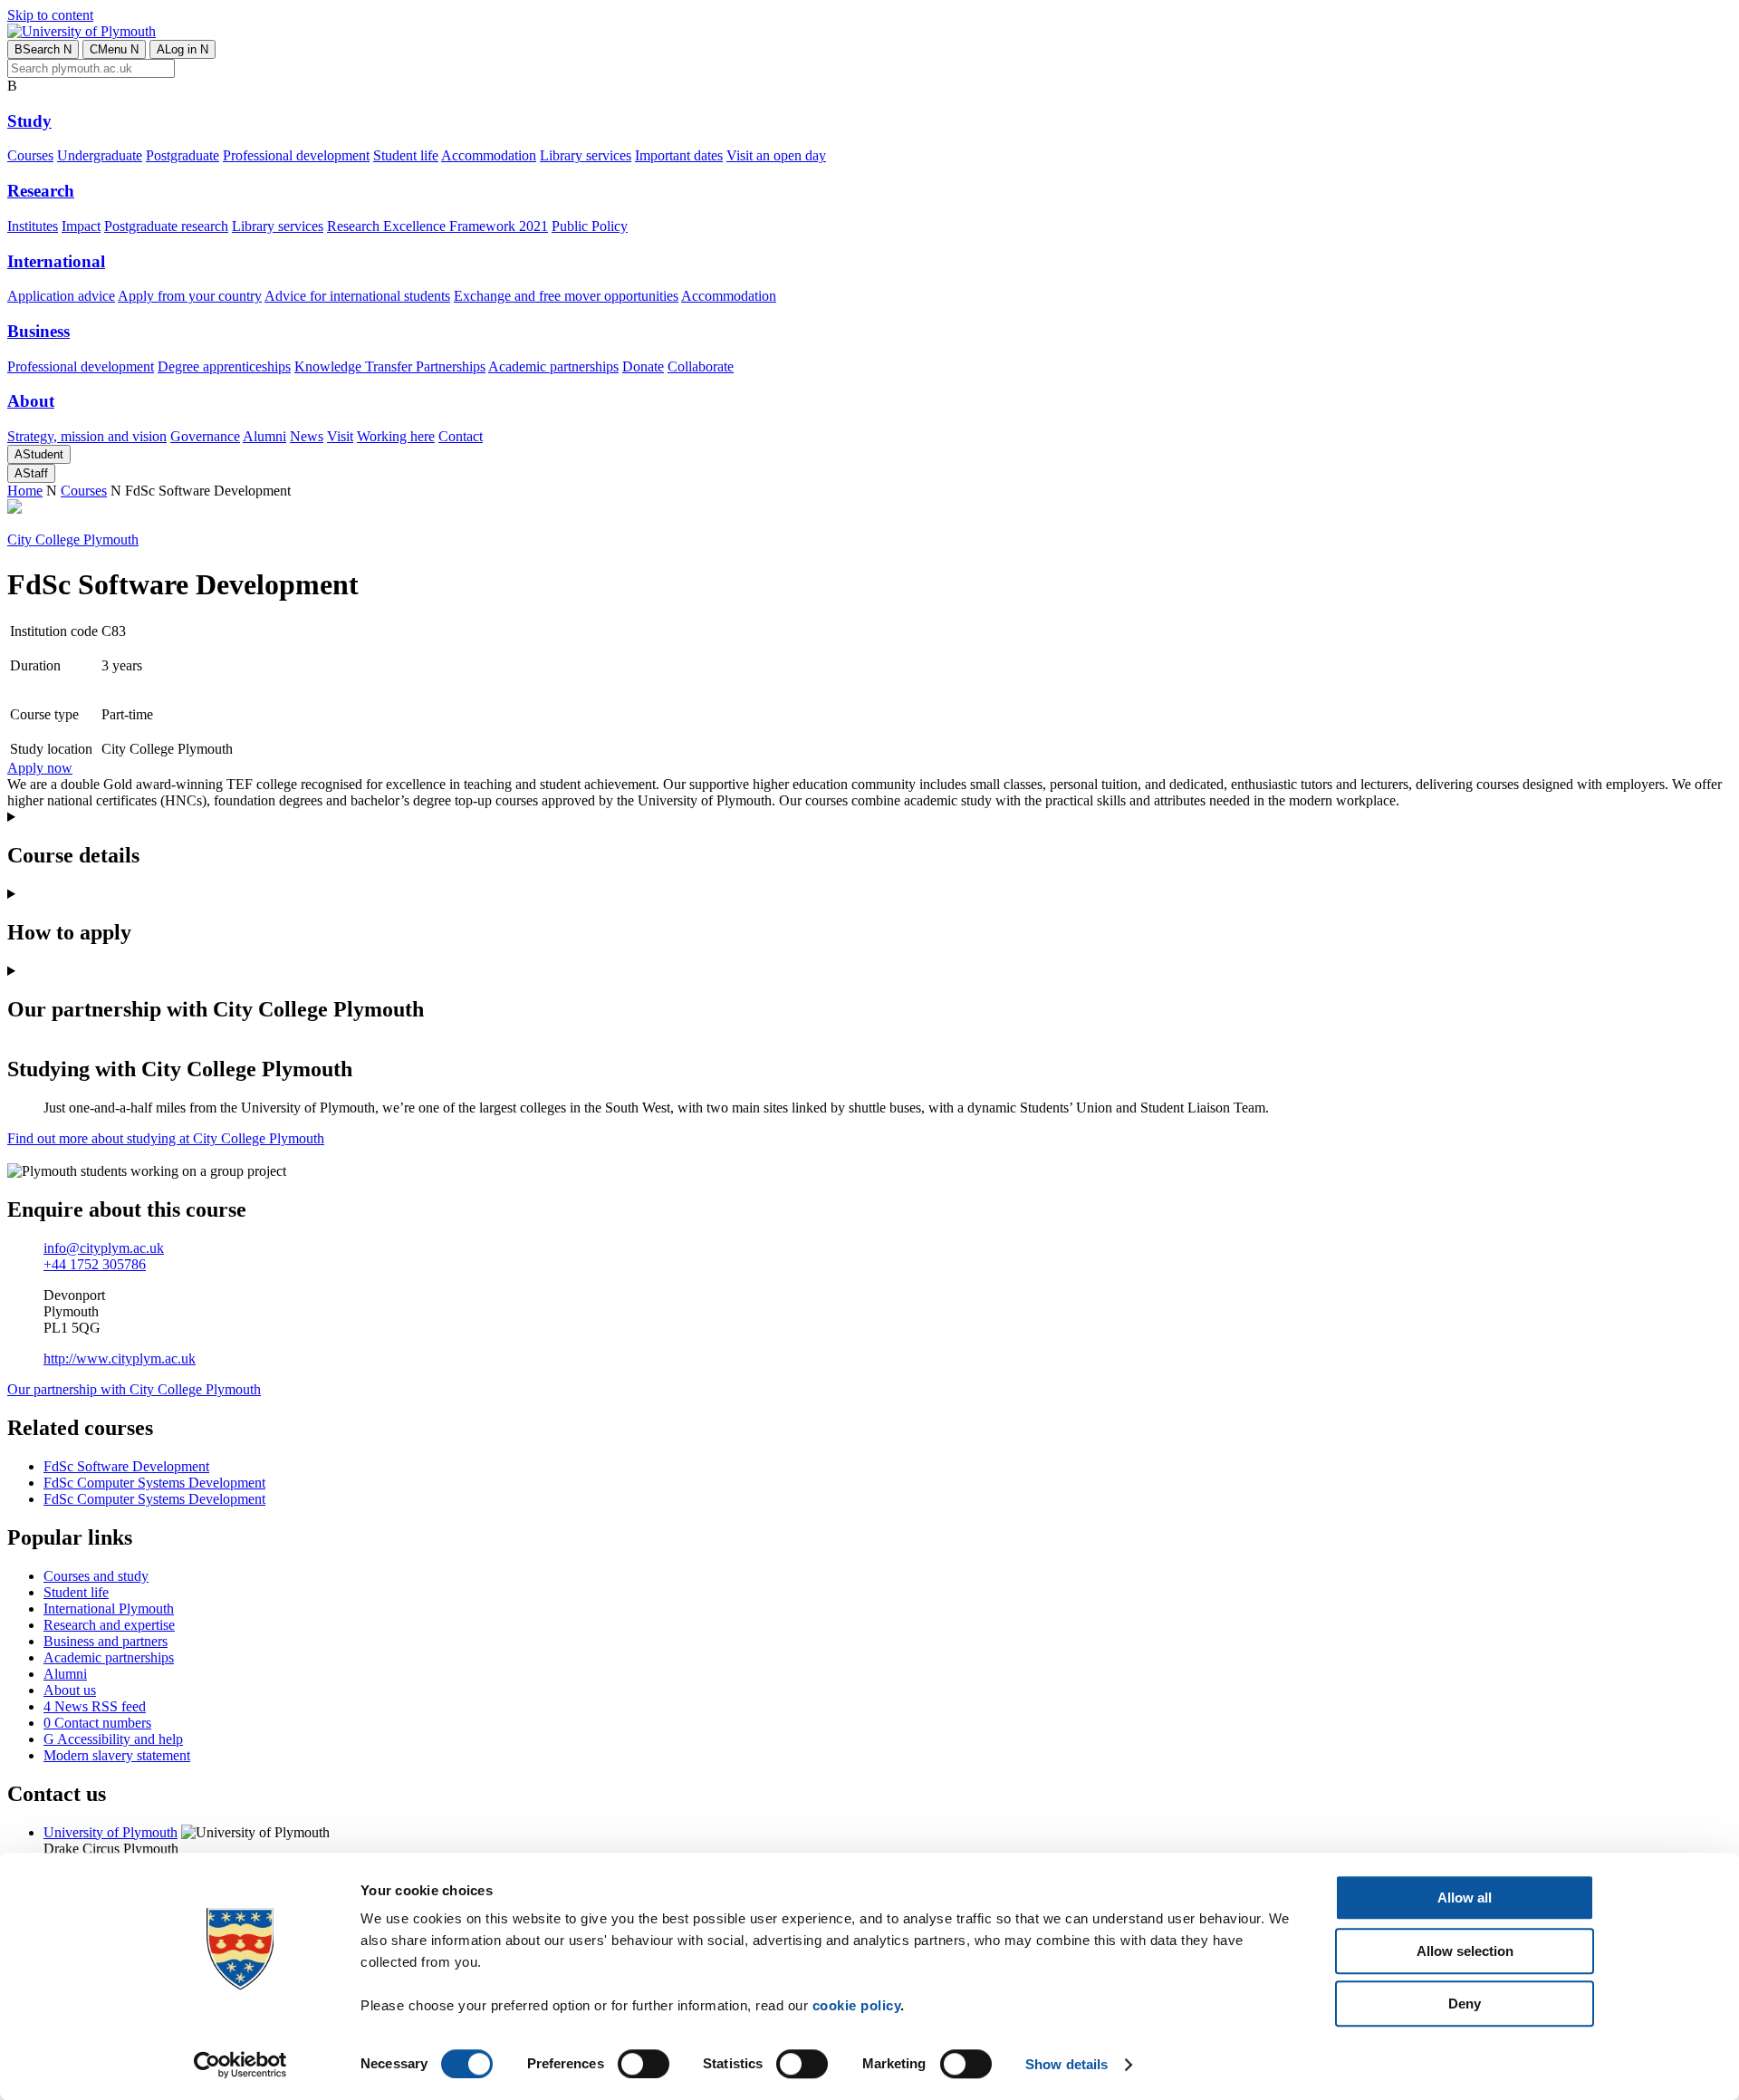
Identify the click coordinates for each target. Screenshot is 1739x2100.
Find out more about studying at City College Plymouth (166, 1138)
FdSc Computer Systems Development (154, 1483)
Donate (643, 366)
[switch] (644, 2064)
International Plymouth (109, 1609)
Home (25, 491)
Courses (30, 155)
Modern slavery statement (117, 1755)
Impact (81, 226)
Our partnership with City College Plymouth (134, 1389)
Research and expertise (109, 1625)
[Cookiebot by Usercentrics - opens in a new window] (240, 2065)
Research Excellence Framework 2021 (437, 226)
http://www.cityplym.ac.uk (120, 1358)
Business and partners (106, 1641)
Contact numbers (97, 1723)
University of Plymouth (110, 1832)
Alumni (264, 436)
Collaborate (701, 366)
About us (70, 1690)
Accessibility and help (113, 1739)
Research (41, 191)
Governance (205, 436)
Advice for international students (357, 296)
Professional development (296, 155)
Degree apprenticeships (224, 366)
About (31, 401)
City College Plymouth (73, 539)
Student (39, 454)
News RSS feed (95, 1706)
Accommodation (489, 155)
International (56, 261)
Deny (1465, 2004)
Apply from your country (190, 296)
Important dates (679, 155)
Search (43, 49)
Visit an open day (776, 155)
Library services (586, 155)
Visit (340, 436)
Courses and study (96, 1576)
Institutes (33, 226)
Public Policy (590, 226)
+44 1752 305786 (95, 1264)
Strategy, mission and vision (87, 436)
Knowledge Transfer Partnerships (390, 366)
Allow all (1465, 1898)
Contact (461, 436)
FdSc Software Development (126, 1466)
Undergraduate (100, 155)
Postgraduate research (166, 226)
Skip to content (50, 15)
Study (29, 121)
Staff (31, 473)
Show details (1066, 2064)
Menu (114, 49)
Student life (406, 155)
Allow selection (1465, 1951)
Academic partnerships (553, 366)
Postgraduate (183, 155)
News (307, 436)
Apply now (40, 768)
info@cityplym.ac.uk (104, 1248)
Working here (396, 436)
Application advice (61, 296)
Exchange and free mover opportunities (566, 296)
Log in (183, 49)
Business (38, 331)
